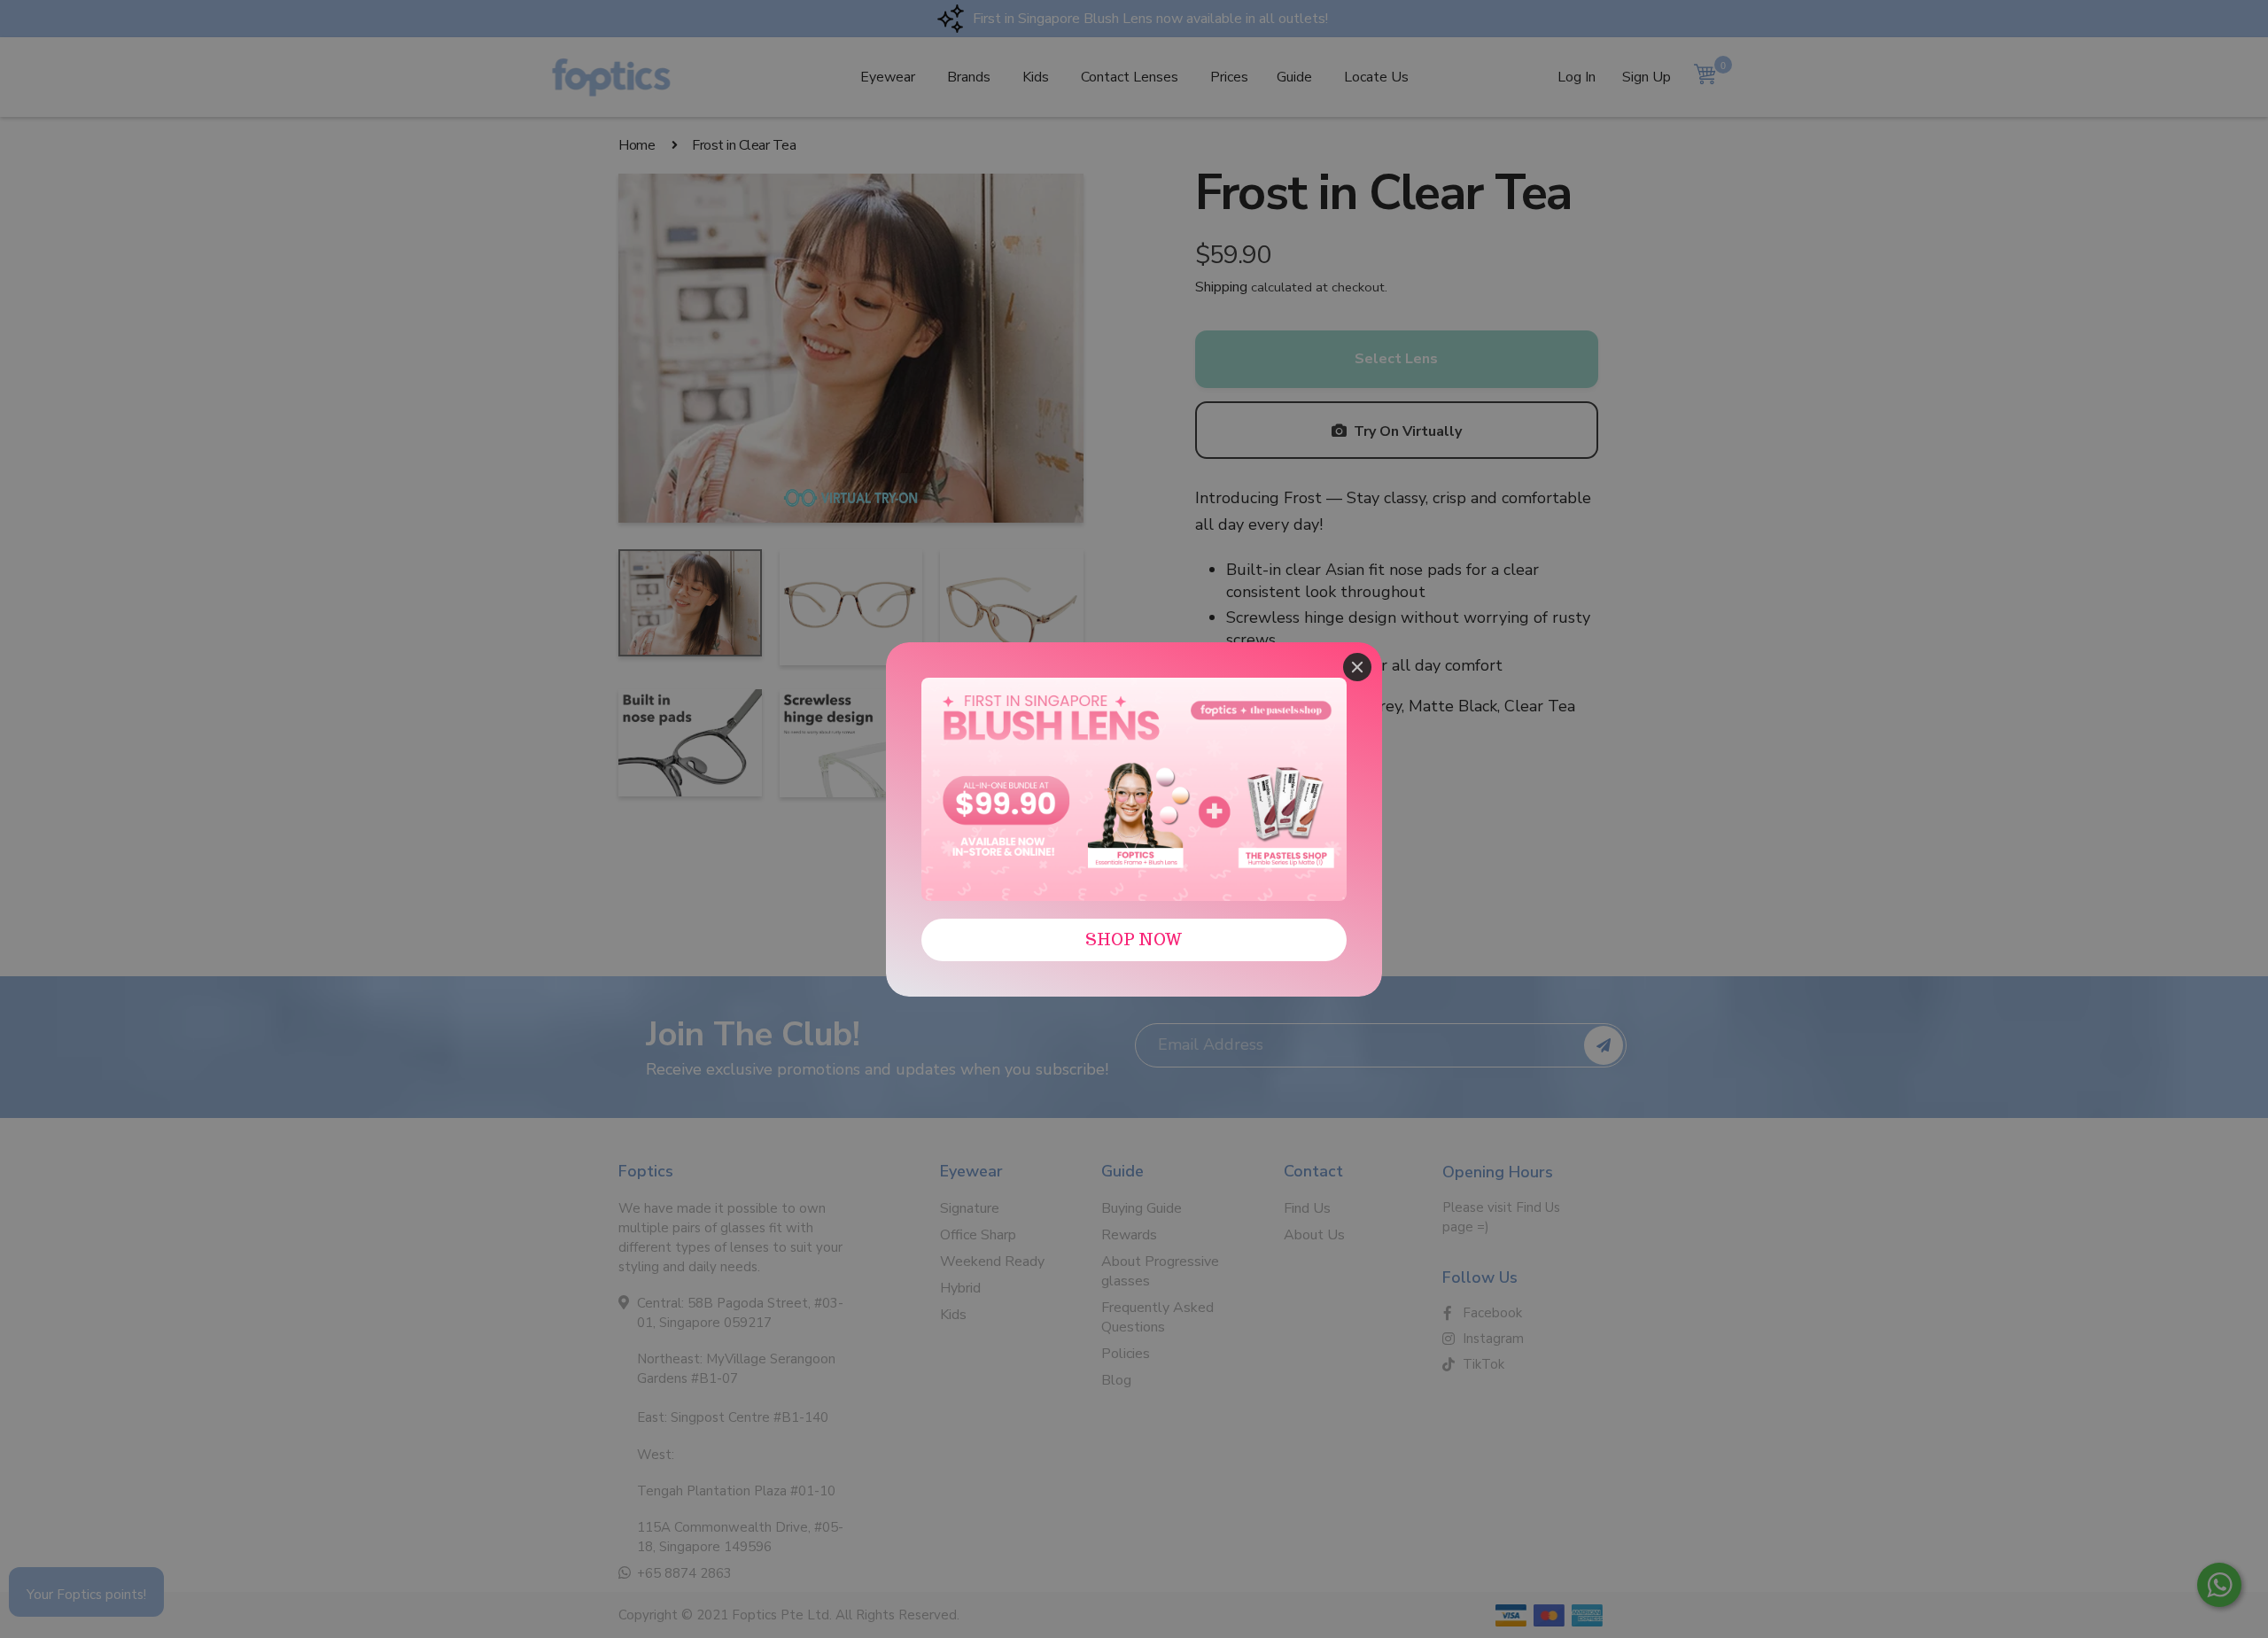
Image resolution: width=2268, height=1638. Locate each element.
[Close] (1357, 667)
